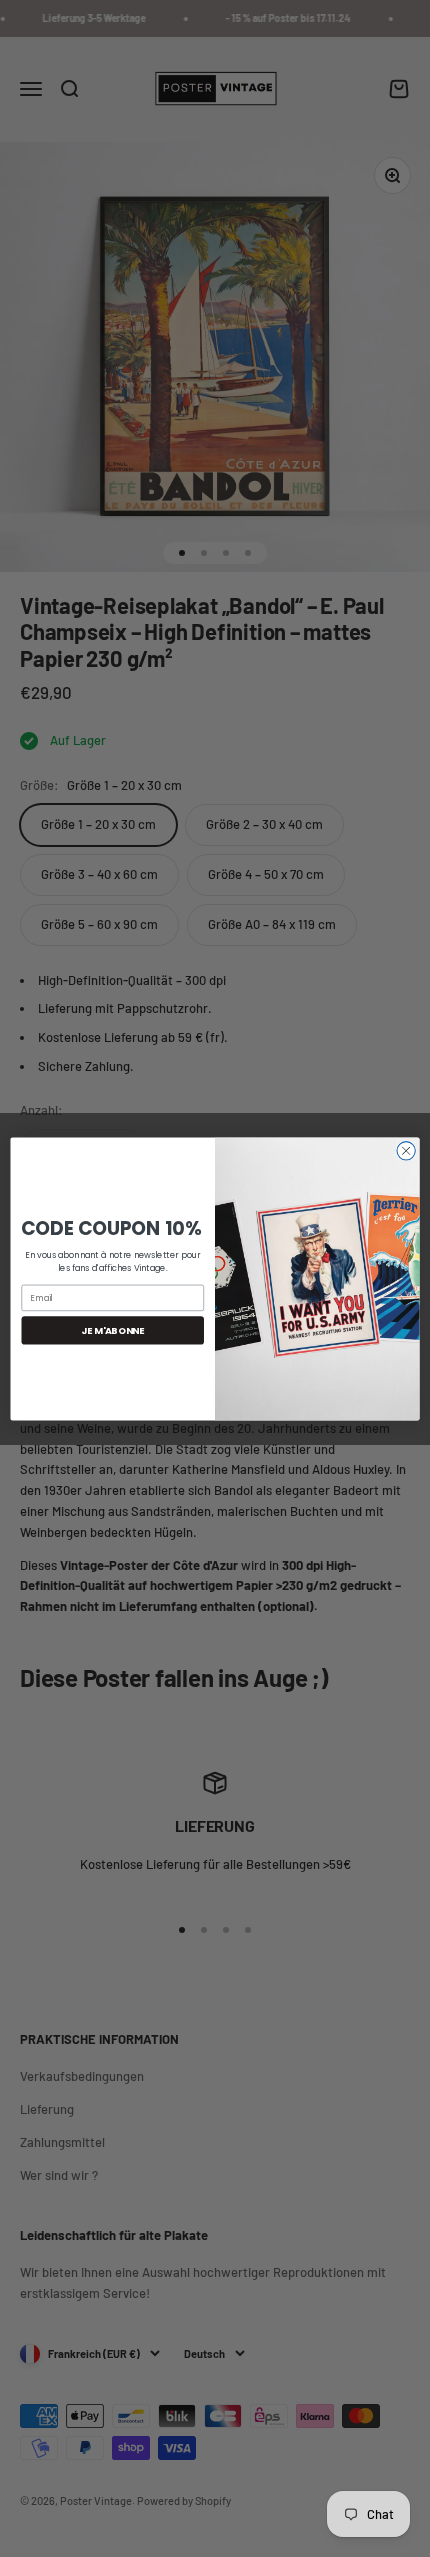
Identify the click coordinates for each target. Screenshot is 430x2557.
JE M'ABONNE (112, 1329)
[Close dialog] (406, 1150)
